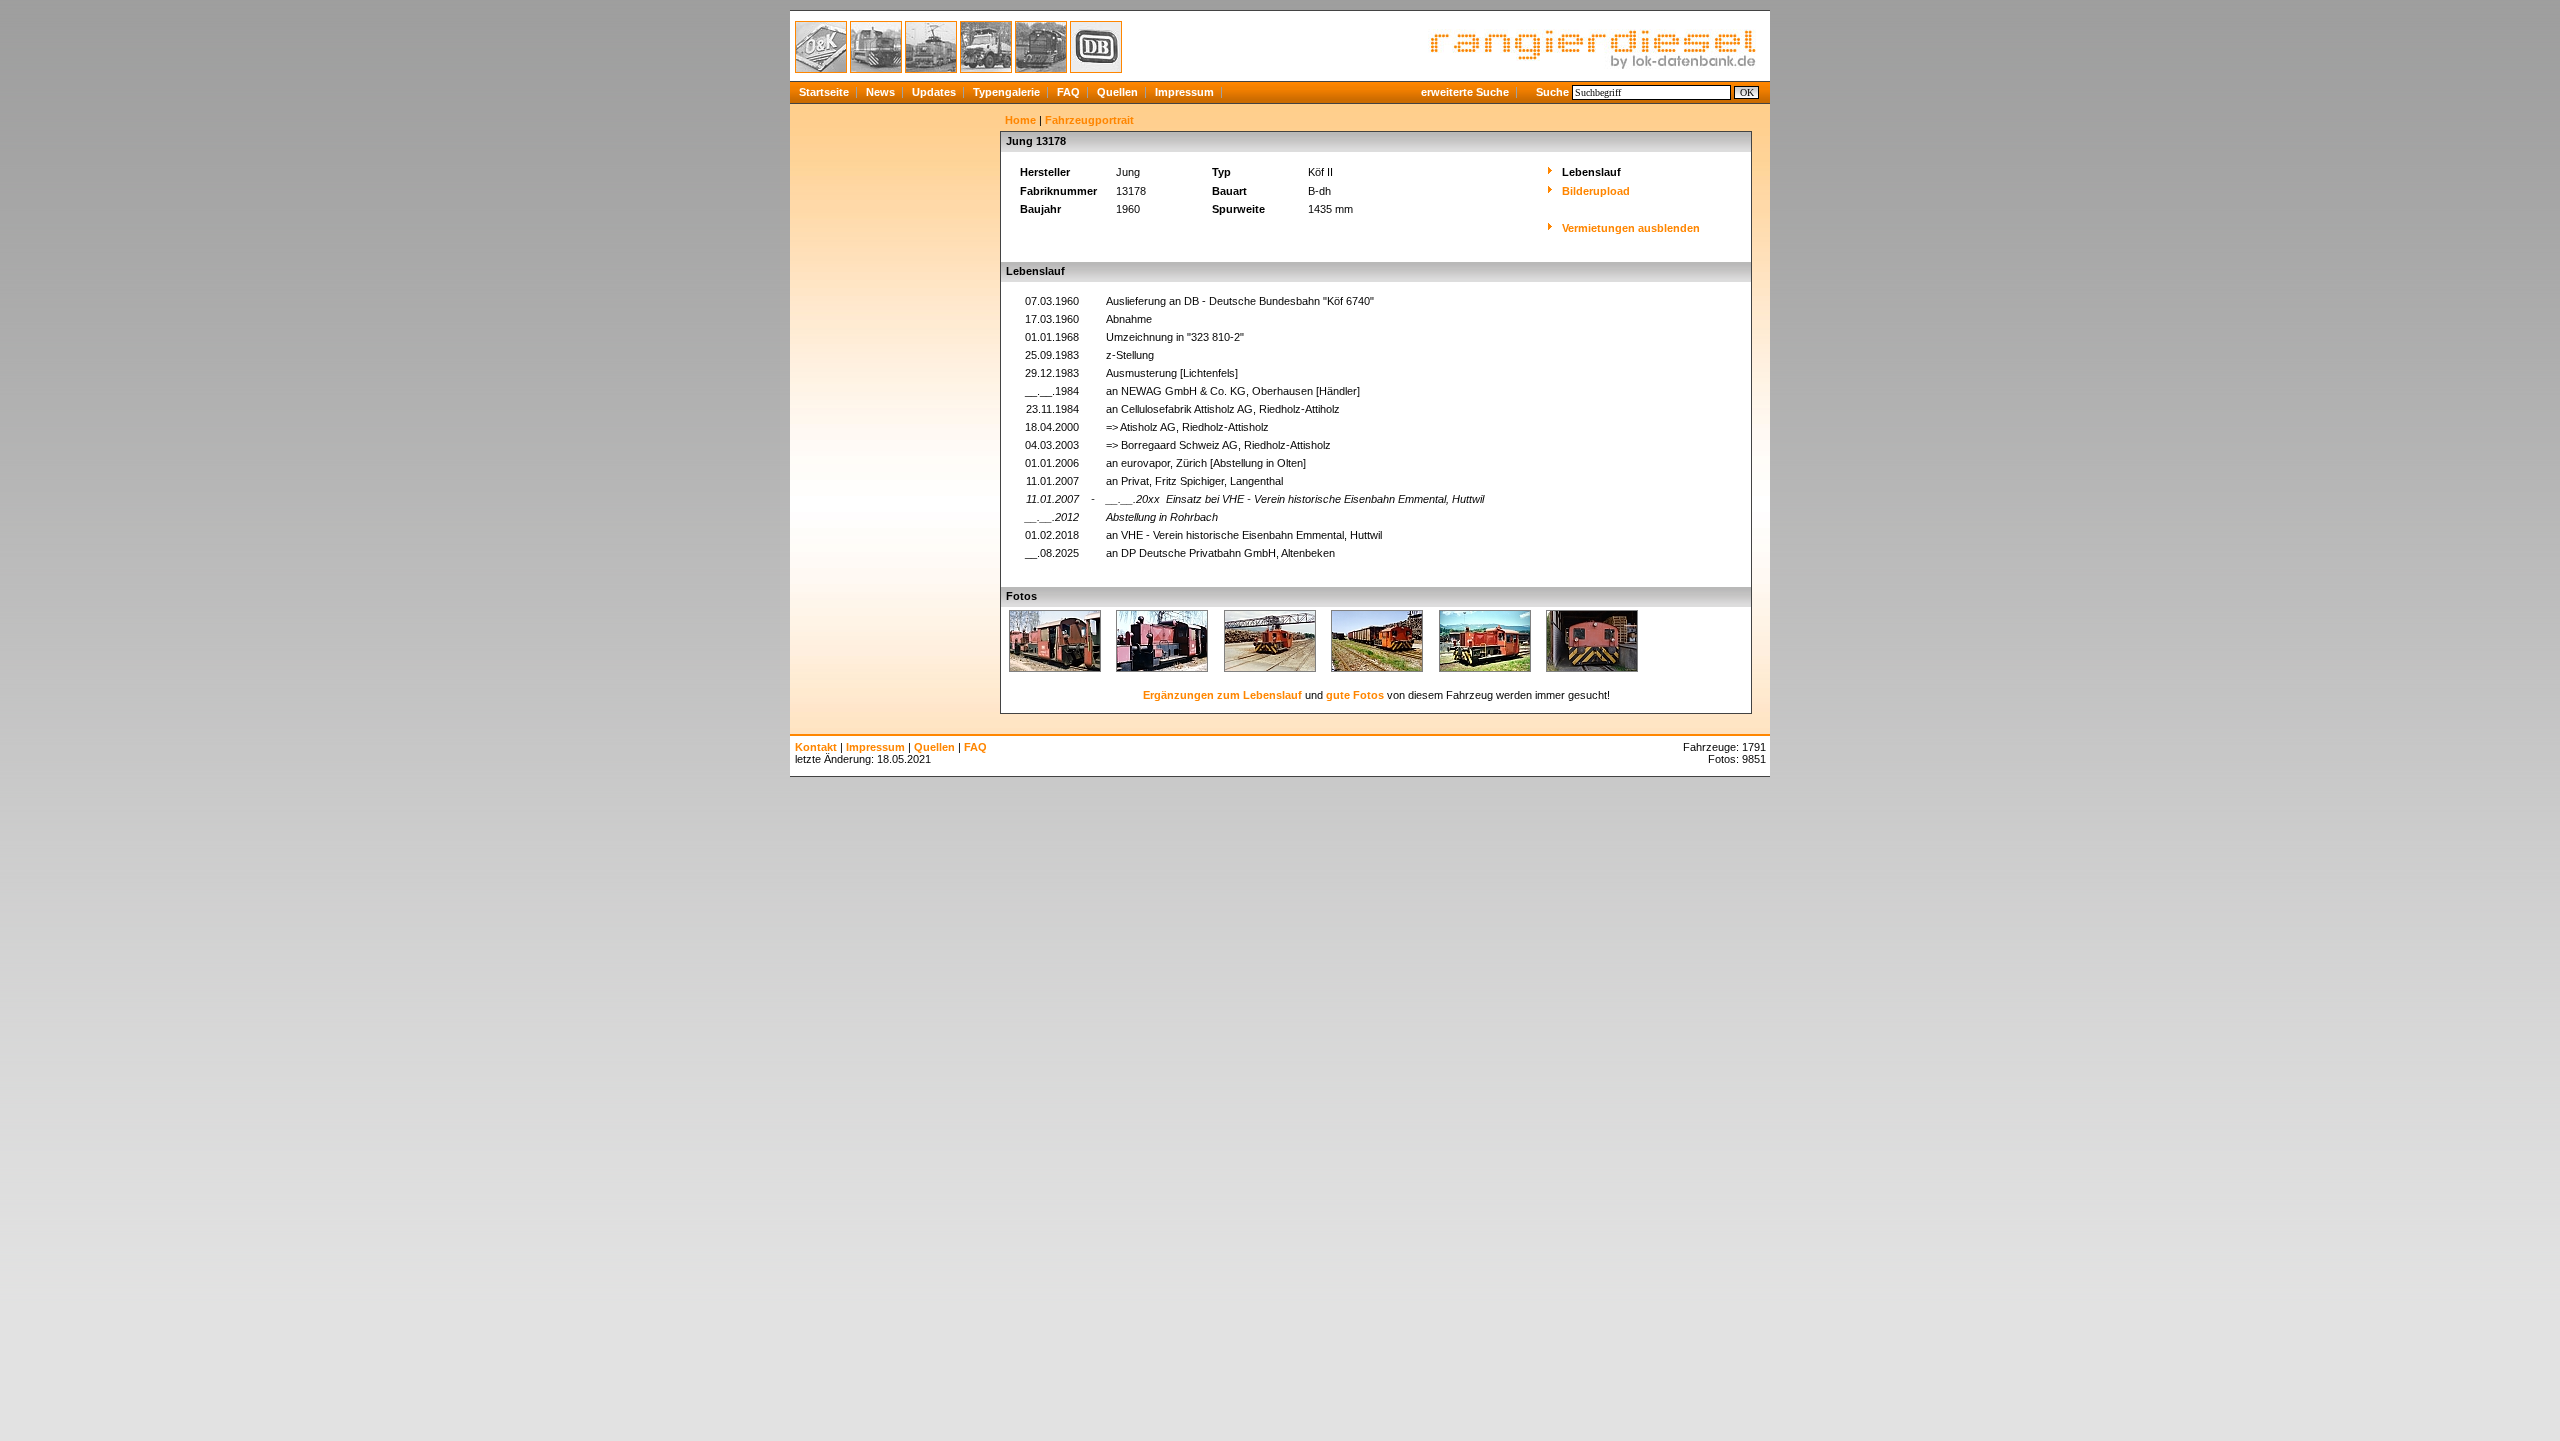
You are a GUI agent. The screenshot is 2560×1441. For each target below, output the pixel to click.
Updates (934, 92)
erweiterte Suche (1465, 92)
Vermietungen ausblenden (1631, 228)
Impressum (1184, 92)
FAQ (1068, 92)
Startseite (824, 92)
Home (1020, 120)
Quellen (1117, 92)
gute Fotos (1355, 695)
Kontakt (816, 747)
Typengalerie (1006, 92)
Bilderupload (1596, 191)
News (880, 92)
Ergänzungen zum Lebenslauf (1222, 695)
